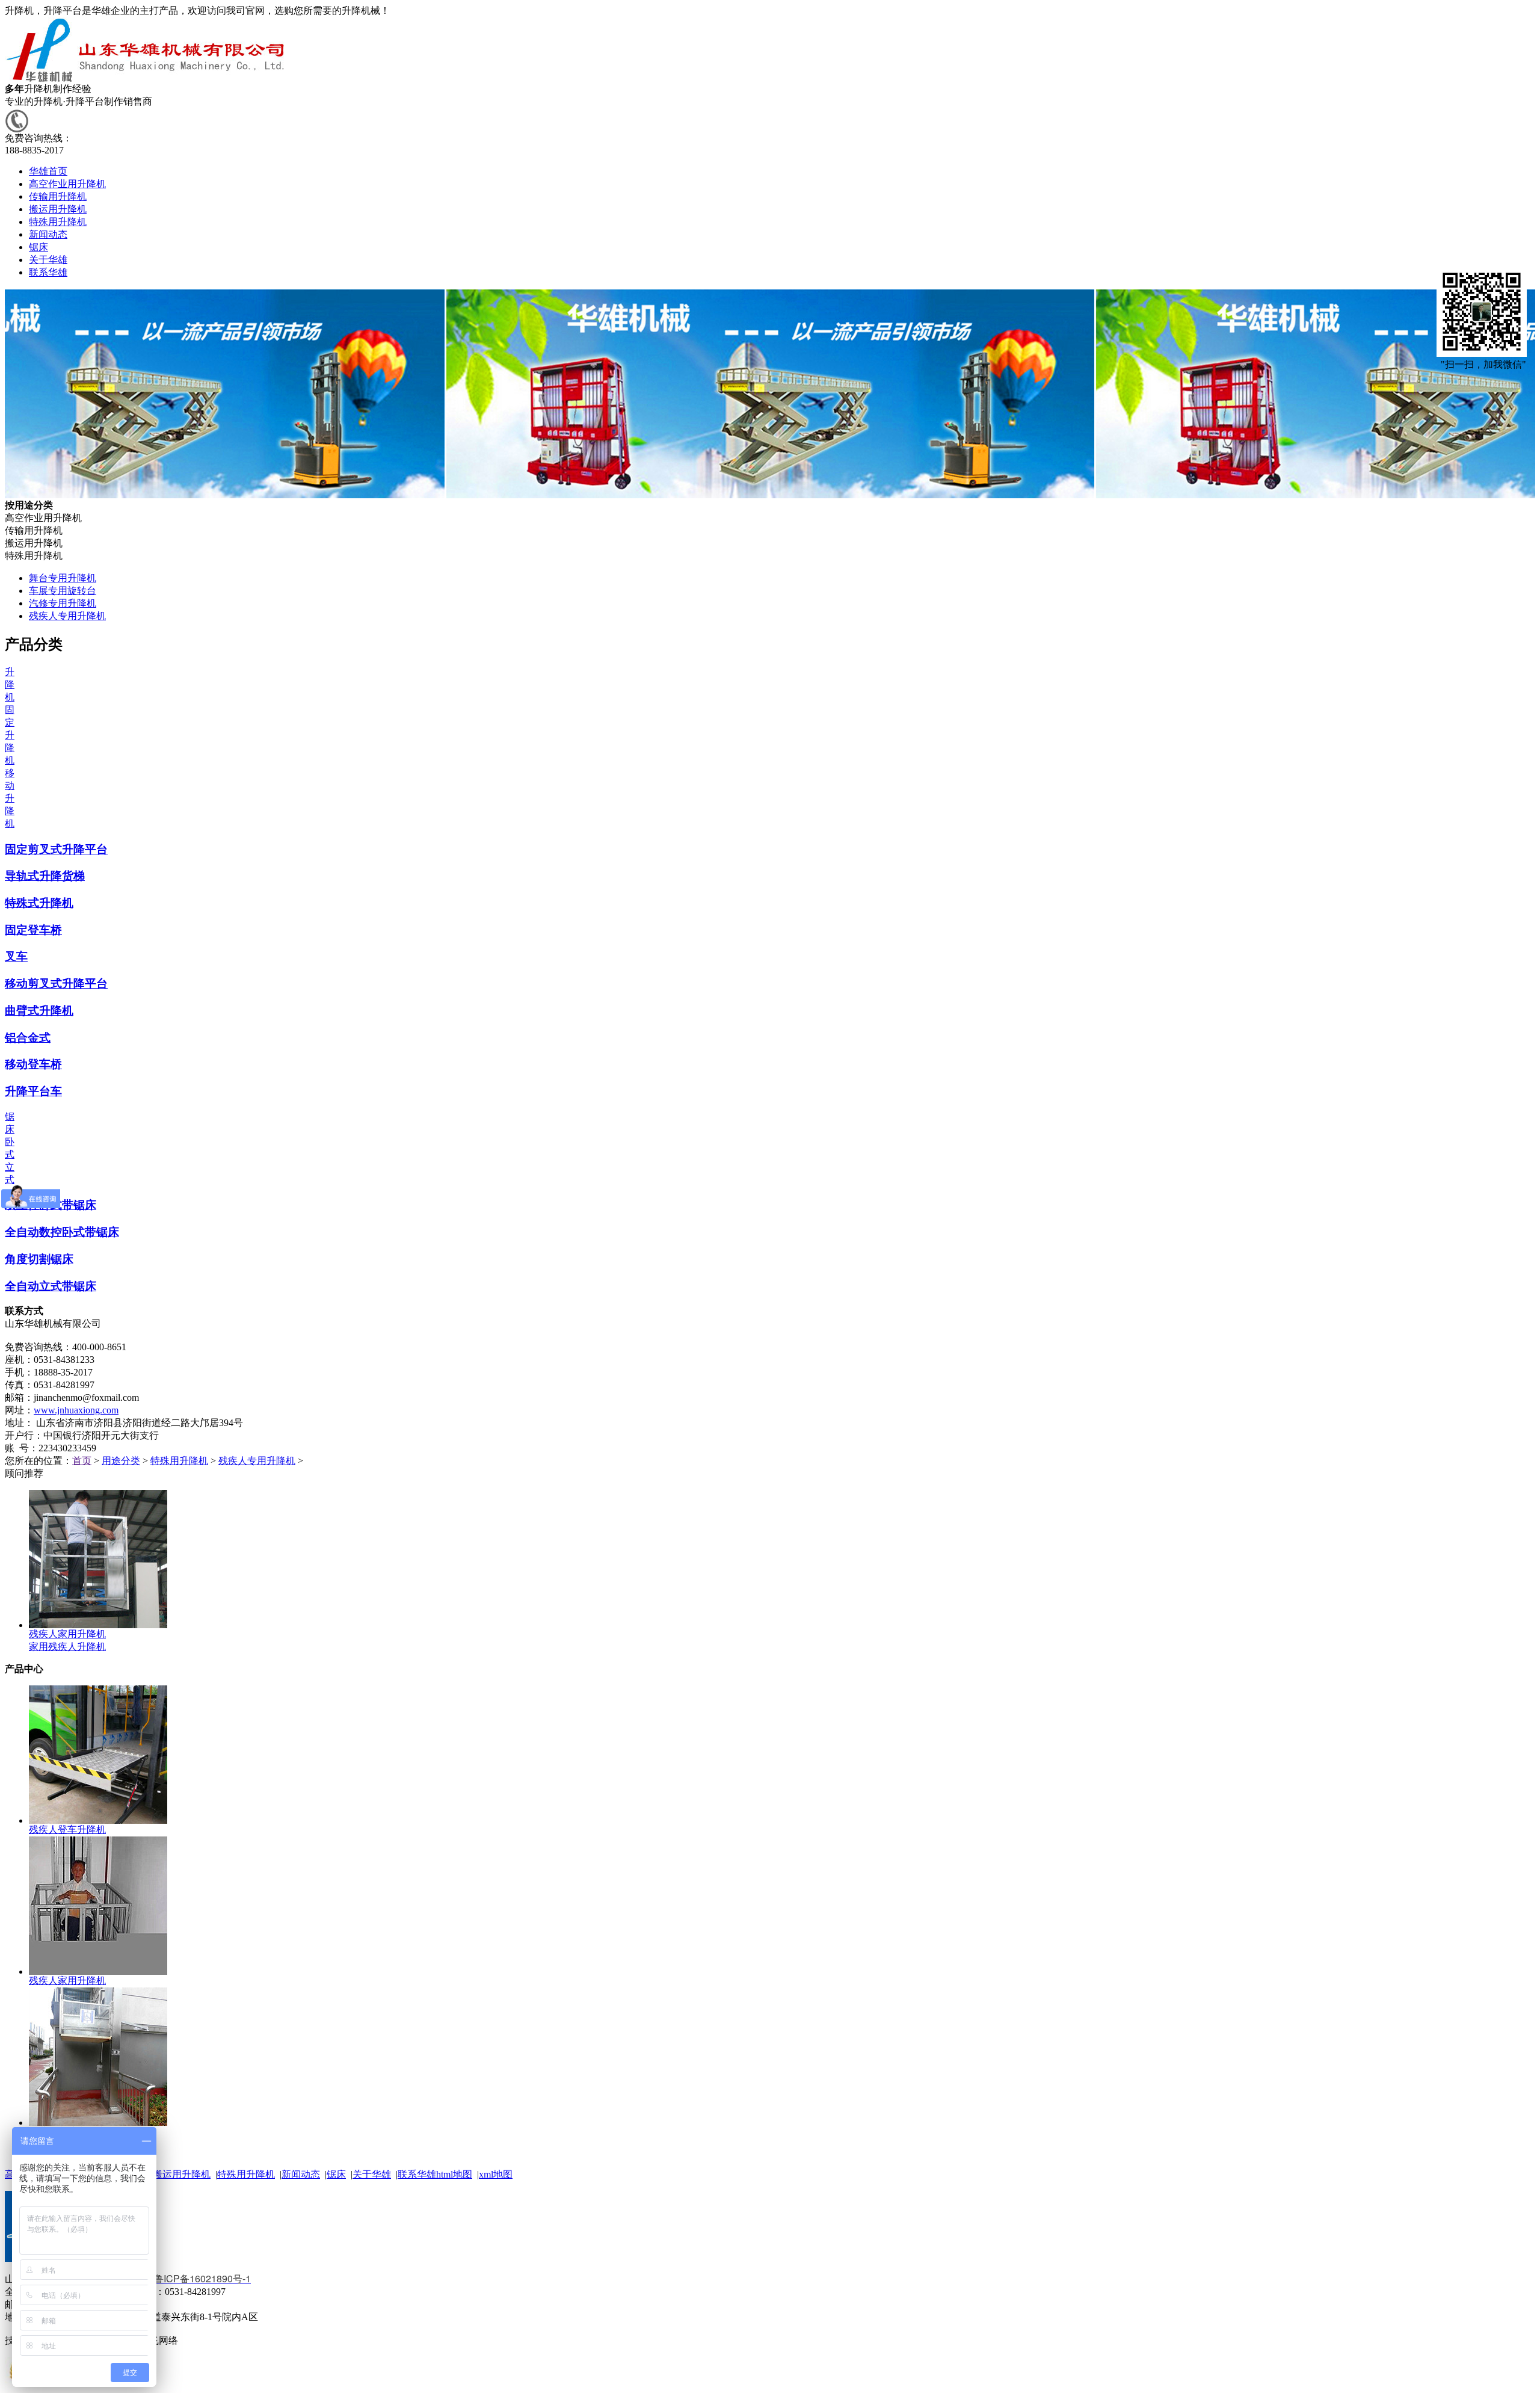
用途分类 (121, 1461)
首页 (82, 1461)
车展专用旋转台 (63, 591)
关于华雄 (372, 2174)
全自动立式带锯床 (51, 1286)
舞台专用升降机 (63, 578)
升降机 (10, 684)
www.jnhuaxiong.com (76, 1410)
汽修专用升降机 (63, 603)
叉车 (16, 956)
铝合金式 (28, 1038)
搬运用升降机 (182, 2174)
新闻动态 (301, 2174)
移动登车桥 (33, 1064)
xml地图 (496, 2174)
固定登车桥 (33, 930)
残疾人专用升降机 (67, 616)
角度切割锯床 (39, 1259)
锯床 (336, 2174)
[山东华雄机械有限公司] (147, 80)
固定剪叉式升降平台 (56, 849)
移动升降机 (10, 798)
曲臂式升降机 (39, 1011)
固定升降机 (10, 735)
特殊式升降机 (39, 903)
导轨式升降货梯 (45, 876)
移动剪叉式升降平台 (56, 983)
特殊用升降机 (179, 1461)
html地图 (454, 2174)
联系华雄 (417, 2174)
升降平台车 (33, 1091)
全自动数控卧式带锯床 (62, 1232)
